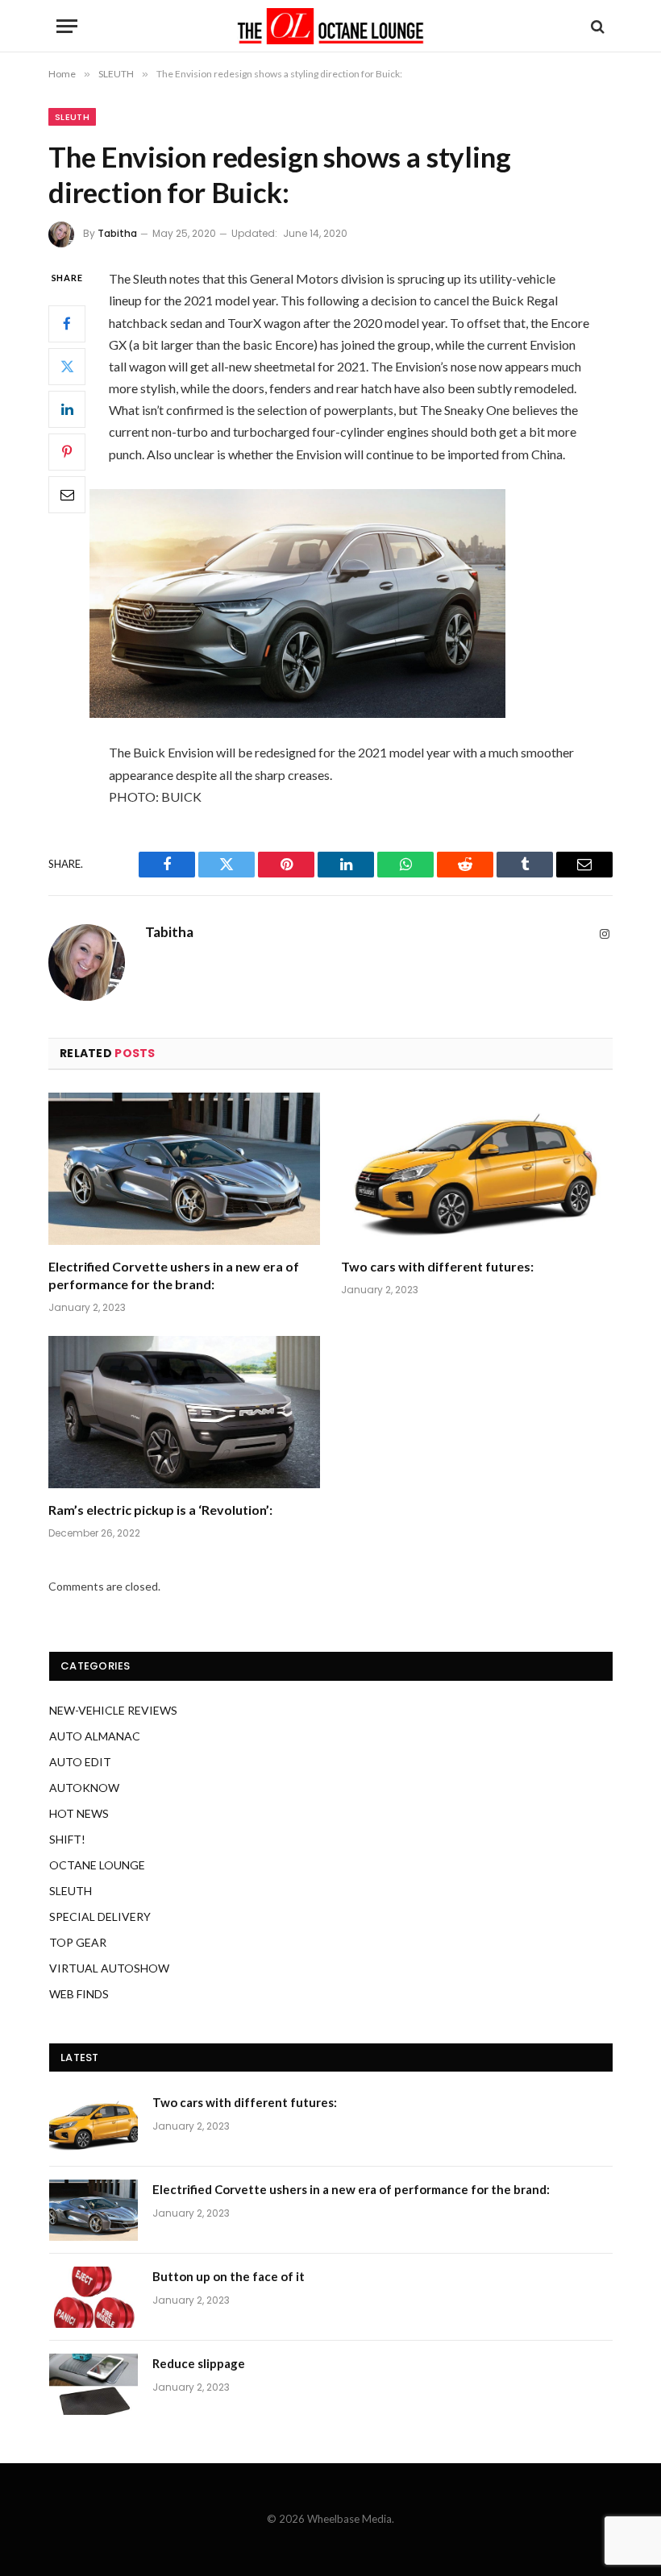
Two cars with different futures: (437, 1266)
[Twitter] (67, 367)
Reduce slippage (199, 2363)
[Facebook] (67, 324)
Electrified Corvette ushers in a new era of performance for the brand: (174, 1275)
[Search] (596, 26)
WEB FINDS (79, 1994)
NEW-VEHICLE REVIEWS (113, 1710)
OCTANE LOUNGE (97, 1865)
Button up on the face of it (229, 2276)
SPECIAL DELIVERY (100, 1916)
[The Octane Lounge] (330, 26)
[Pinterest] (67, 452)
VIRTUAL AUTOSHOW (109, 1968)
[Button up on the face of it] (94, 2297)
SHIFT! (67, 1839)
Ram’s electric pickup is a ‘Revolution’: (160, 1510)
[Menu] (67, 26)
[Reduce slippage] (94, 2384)
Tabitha (117, 233)
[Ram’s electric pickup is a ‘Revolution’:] (184, 1412)
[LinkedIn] (67, 409)
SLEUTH (72, 117)
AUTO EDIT (80, 1762)
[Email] (67, 495)
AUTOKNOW (84, 1788)
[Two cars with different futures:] (477, 1169)
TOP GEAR (78, 1942)
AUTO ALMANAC (95, 1736)
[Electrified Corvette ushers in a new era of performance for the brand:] (184, 1169)
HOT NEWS (79, 1813)
